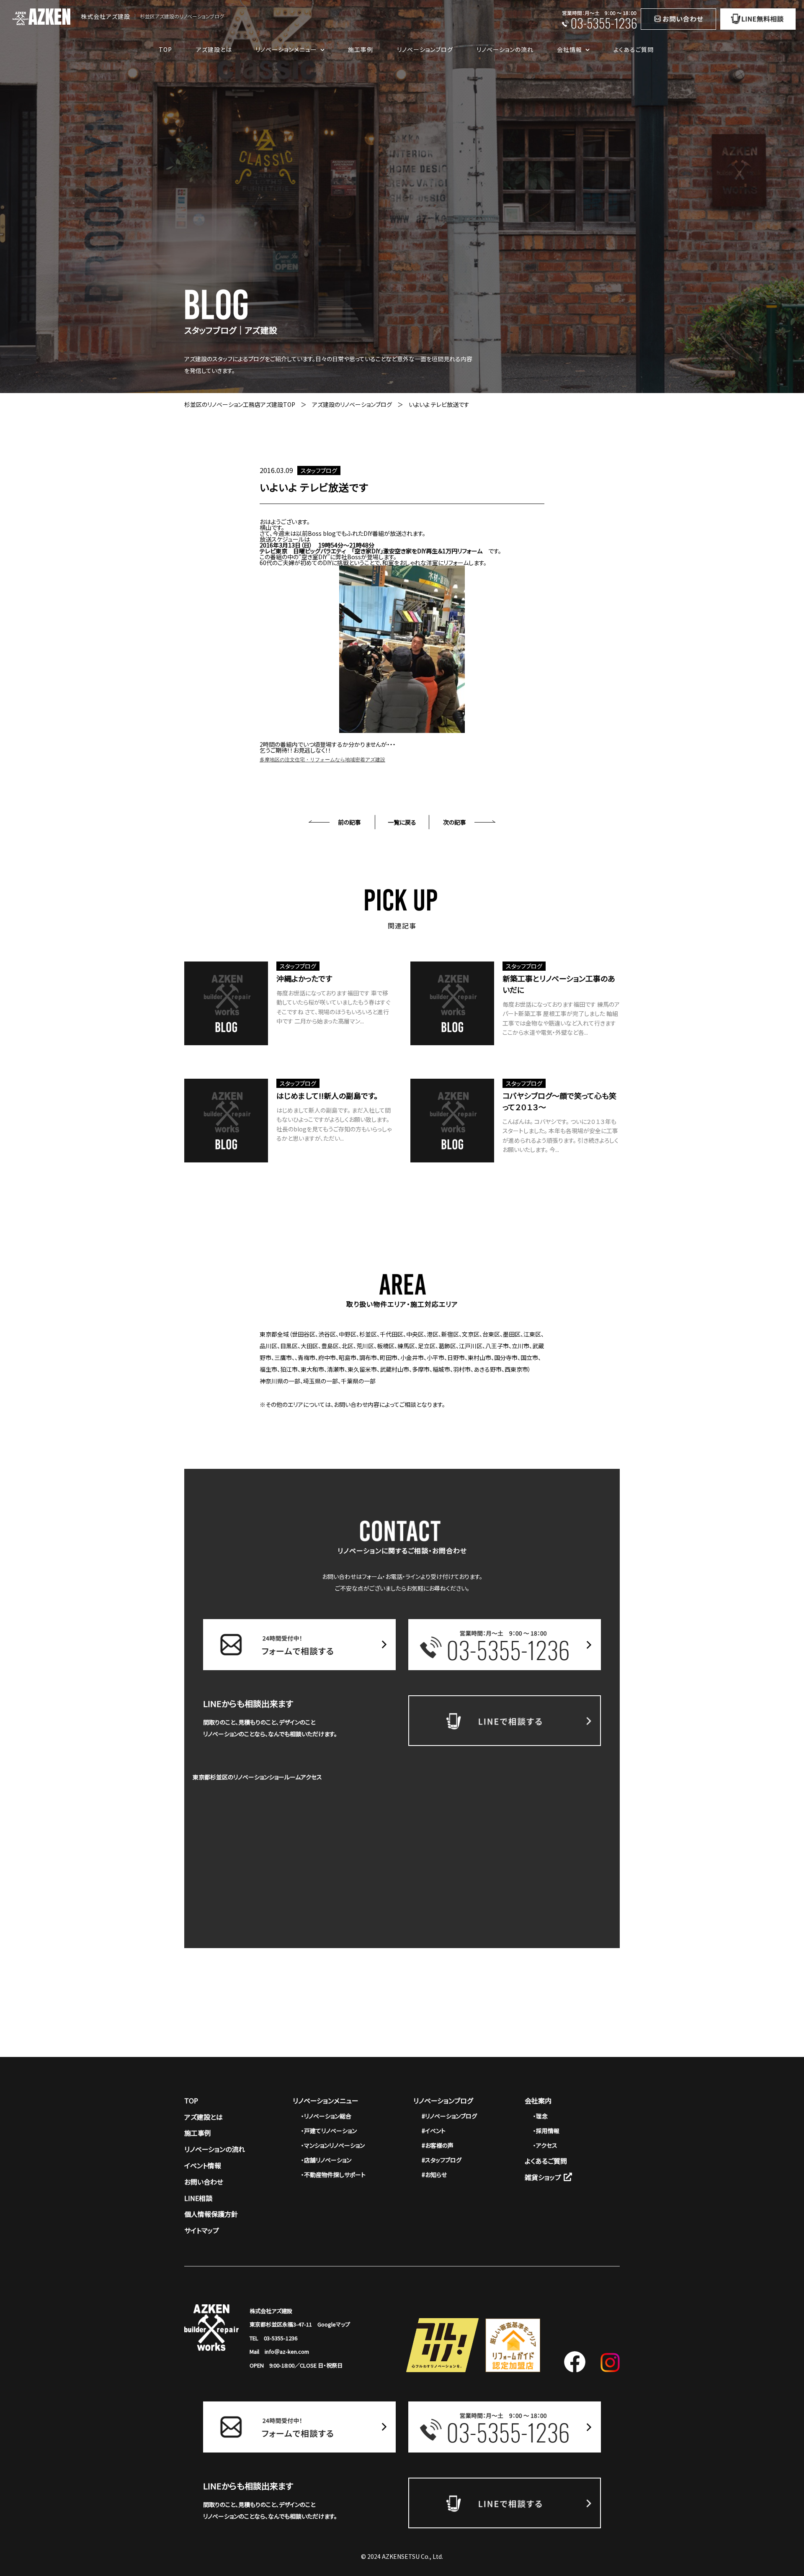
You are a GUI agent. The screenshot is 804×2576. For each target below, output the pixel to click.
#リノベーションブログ (449, 2116)
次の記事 (455, 822)
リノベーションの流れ (505, 49)
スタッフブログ (319, 470)
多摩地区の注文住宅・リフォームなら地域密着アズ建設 (322, 760)
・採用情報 (546, 2131)
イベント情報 (203, 2165)
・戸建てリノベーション (329, 2131)
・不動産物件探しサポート (333, 2175)
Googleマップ (334, 2324)
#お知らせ (434, 2175)
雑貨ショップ (543, 2177)
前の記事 (349, 822)
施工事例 (361, 49)
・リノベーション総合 (326, 2116)
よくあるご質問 (634, 49)
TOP (165, 49)
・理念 (540, 2116)
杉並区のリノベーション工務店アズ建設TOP (240, 404)
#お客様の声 (438, 2145)
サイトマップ (202, 2230)
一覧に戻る (402, 822)
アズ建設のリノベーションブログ (352, 404)
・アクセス (545, 2145)
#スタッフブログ (442, 2160)
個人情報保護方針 (211, 2214)
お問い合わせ (204, 2182)
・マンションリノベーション (333, 2145)
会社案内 (538, 2100)
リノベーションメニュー (326, 2100)
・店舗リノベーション (326, 2160)
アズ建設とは (214, 49)
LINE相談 (198, 2198)
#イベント (434, 2131)
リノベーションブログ (425, 49)
